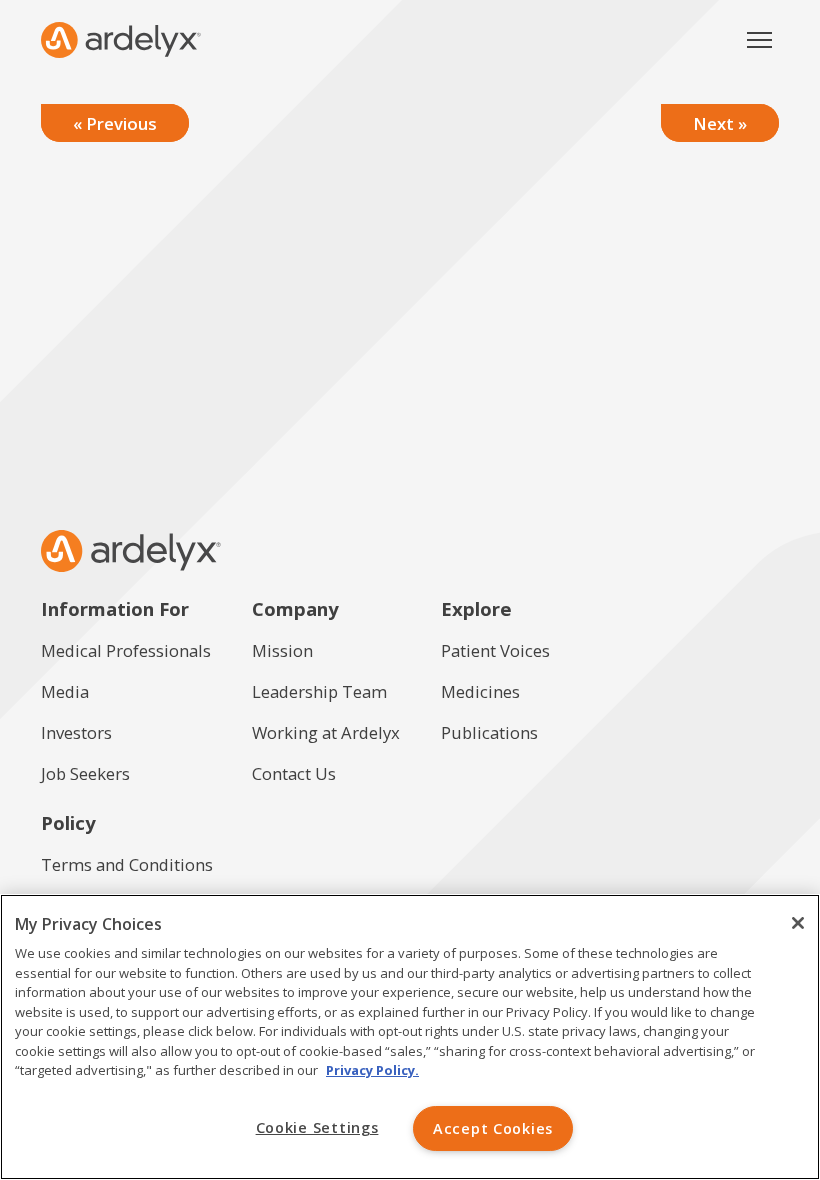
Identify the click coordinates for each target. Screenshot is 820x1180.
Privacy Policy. (372, 1070)
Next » (720, 123)
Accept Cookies (493, 1128)
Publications (489, 732)
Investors (76, 732)
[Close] (798, 923)
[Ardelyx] (121, 40)
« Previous (115, 123)
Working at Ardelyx (326, 732)
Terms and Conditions (127, 864)
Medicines (480, 691)
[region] (410, 1037)
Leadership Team (319, 691)
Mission (282, 650)
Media (65, 691)
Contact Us (294, 773)
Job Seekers (85, 773)
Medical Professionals (126, 650)
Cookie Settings (317, 1127)
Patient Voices (495, 650)
